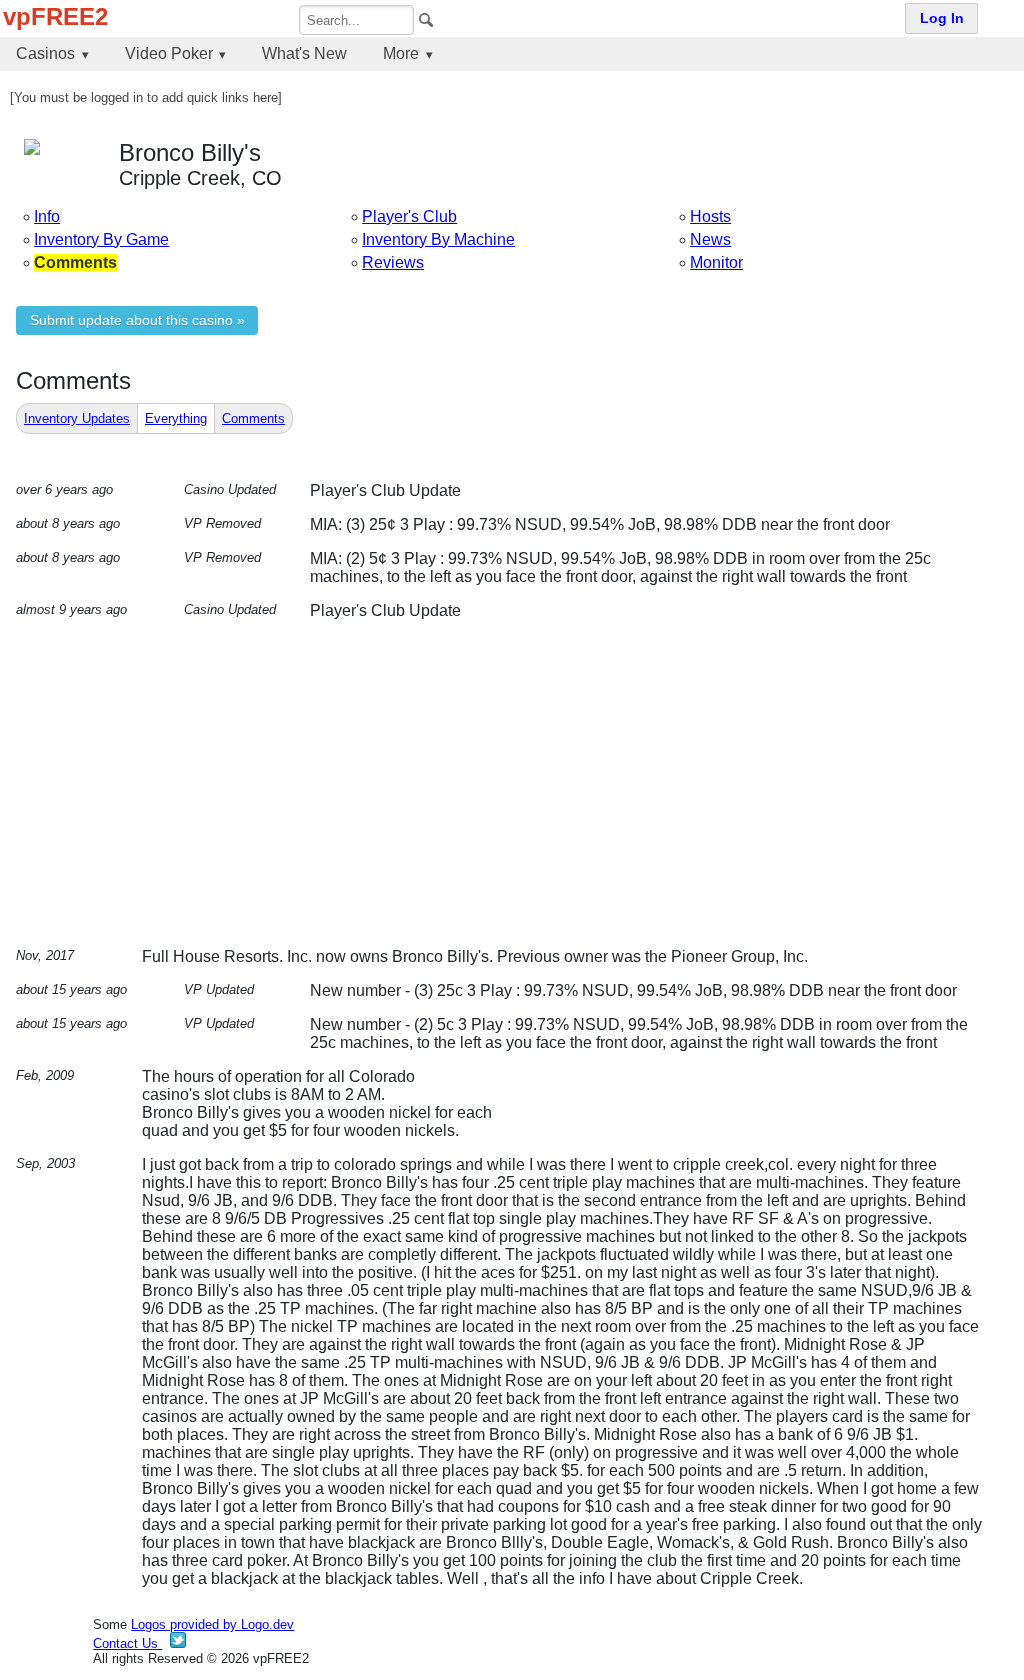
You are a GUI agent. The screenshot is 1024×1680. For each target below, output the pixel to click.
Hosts (710, 216)
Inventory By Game (101, 239)
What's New (304, 53)
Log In (942, 18)
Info (47, 216)
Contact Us (127, 1643)
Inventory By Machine (438, 239)
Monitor (716, 262)
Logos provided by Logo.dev (212, 1624)
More (401, 53)
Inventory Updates (77, 418)
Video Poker (169, 53)
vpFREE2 (55, 16)
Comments (253, 418)
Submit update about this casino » (137, 320)
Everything (176, 418)
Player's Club (409, 216)
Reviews (393, 262)
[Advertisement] (520, 792)
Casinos (45, 53)
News (710, 239)
